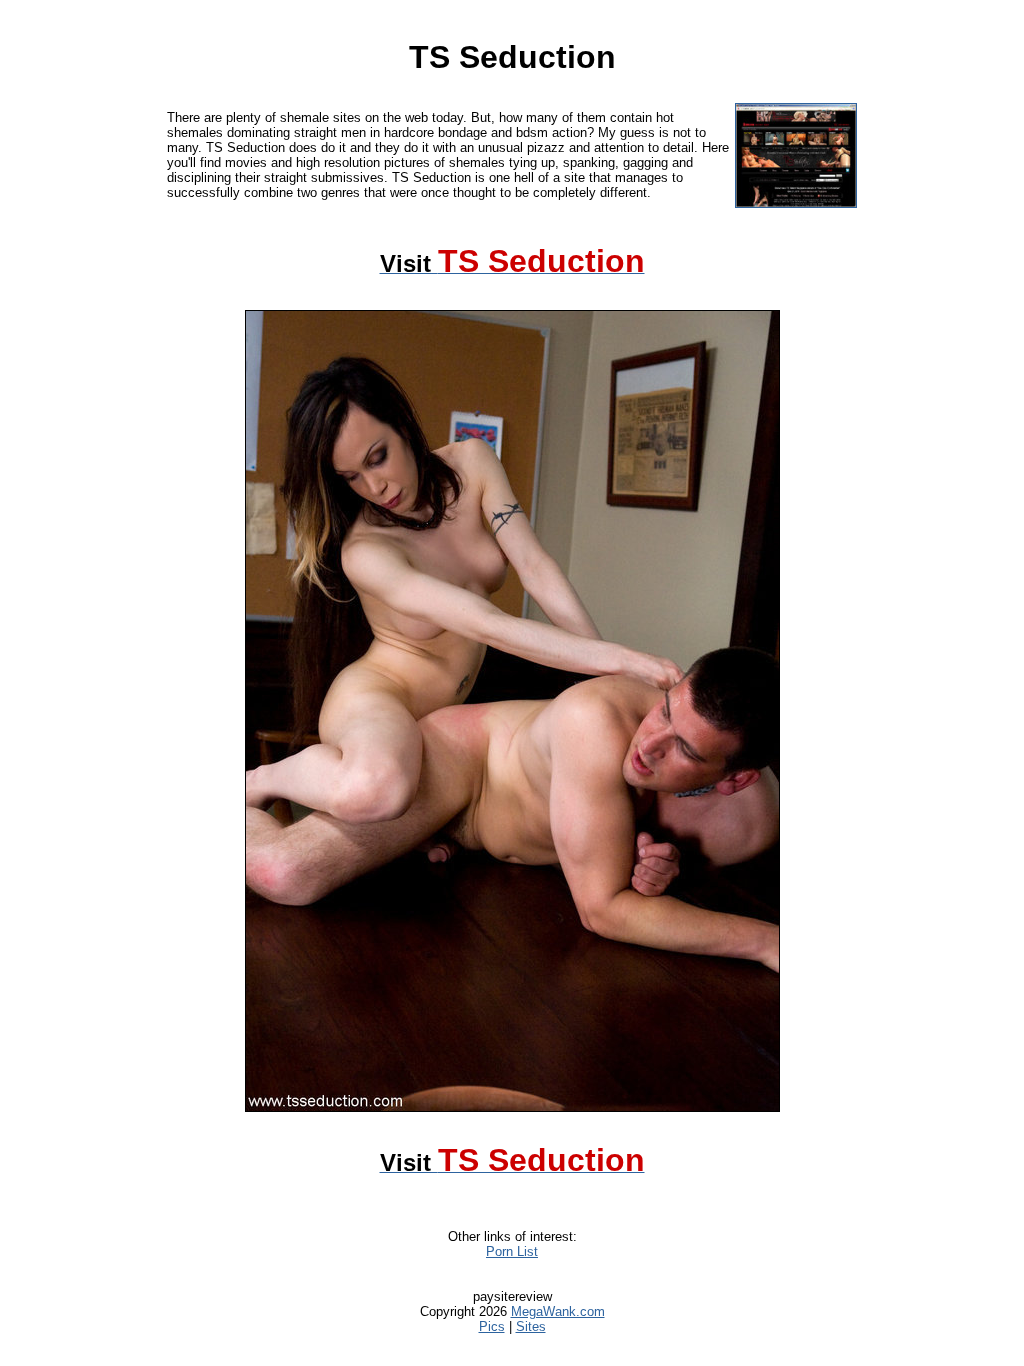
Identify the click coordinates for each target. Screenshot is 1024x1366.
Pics (492, 1326)
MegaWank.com (558, 1311)
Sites (531, 1326)
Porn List (512, 1251)
